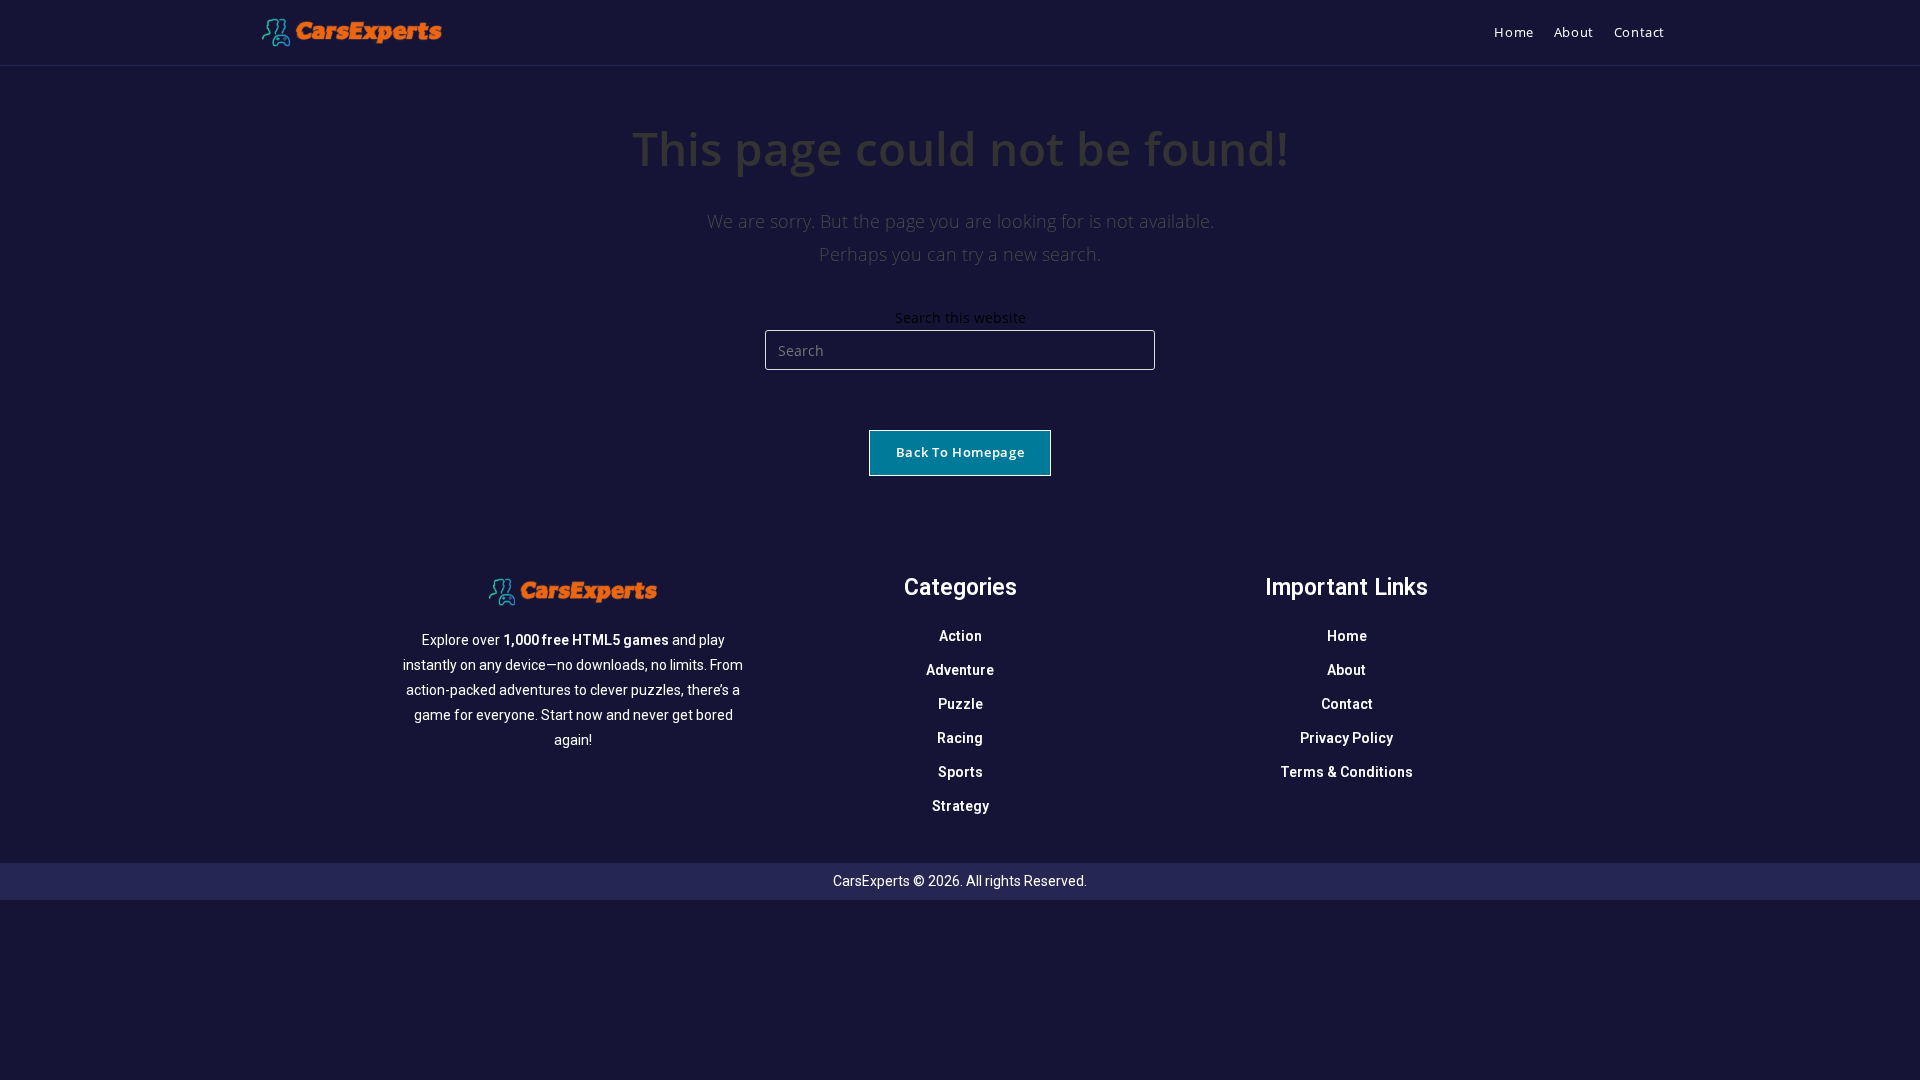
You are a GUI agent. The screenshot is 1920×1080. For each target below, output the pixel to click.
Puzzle (960, 704)
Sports (960, 772)
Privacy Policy (1346, 738)
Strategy (960, 806)
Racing (960, 738)
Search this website (960, 317)
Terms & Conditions (1346, 772)
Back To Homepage (960, 452)
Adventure (960, 670)
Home (1347, 636)
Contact (1347, 704)
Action (960, 636)
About (1346, 670)
